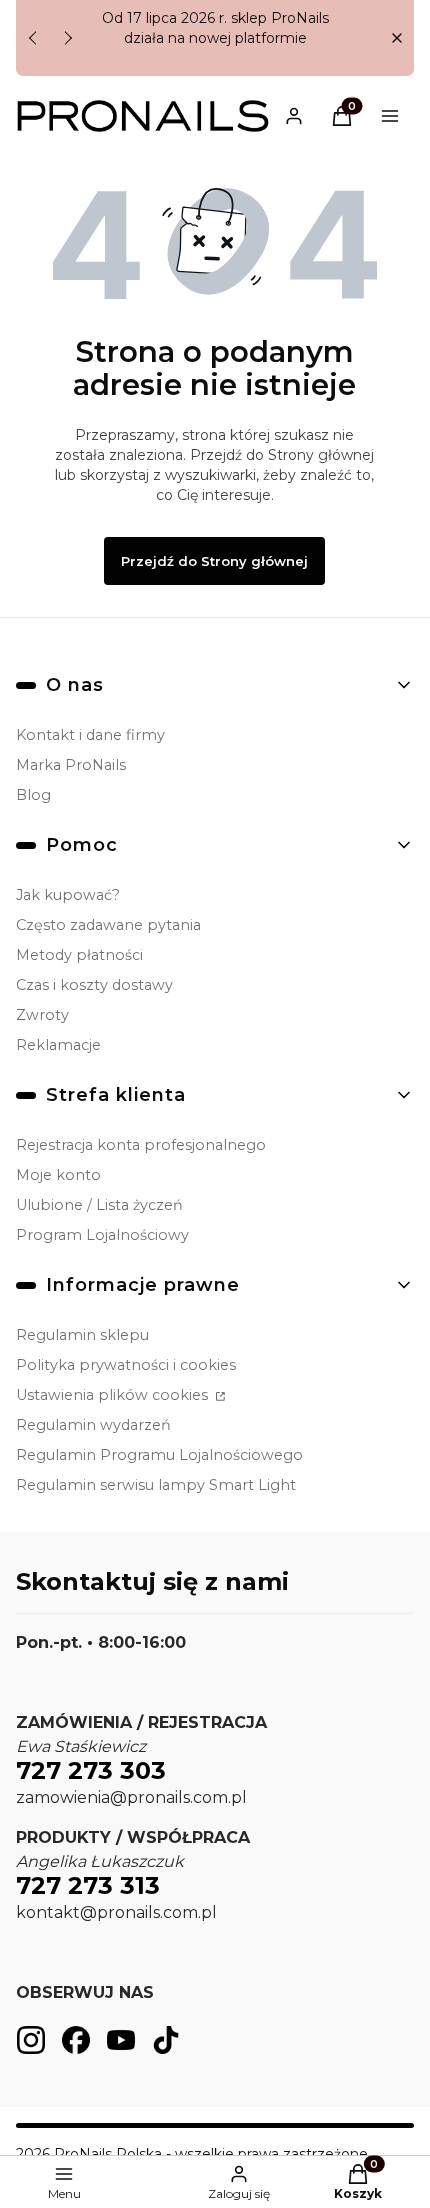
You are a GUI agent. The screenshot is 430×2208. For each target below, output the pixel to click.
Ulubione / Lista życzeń (99, 1205)
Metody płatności (79, 955)
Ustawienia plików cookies (114, 1395)
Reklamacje (58, 1045)
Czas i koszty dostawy (94, 985)
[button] (396, 38)
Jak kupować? (68, 895)
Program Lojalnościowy (102, 1235)
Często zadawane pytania (108, 925)
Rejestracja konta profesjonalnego (141, 1145)
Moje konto (58, 1175)
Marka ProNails (71, 765)
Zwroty (42, 1015)
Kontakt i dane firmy (90, 735)
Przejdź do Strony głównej (214, 561)
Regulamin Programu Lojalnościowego (159, 1455)
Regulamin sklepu (82, 1335)
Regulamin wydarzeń (93, 1425)
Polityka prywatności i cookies (126, 1365)
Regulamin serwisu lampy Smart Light (156, 1485)
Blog (33, 795)
